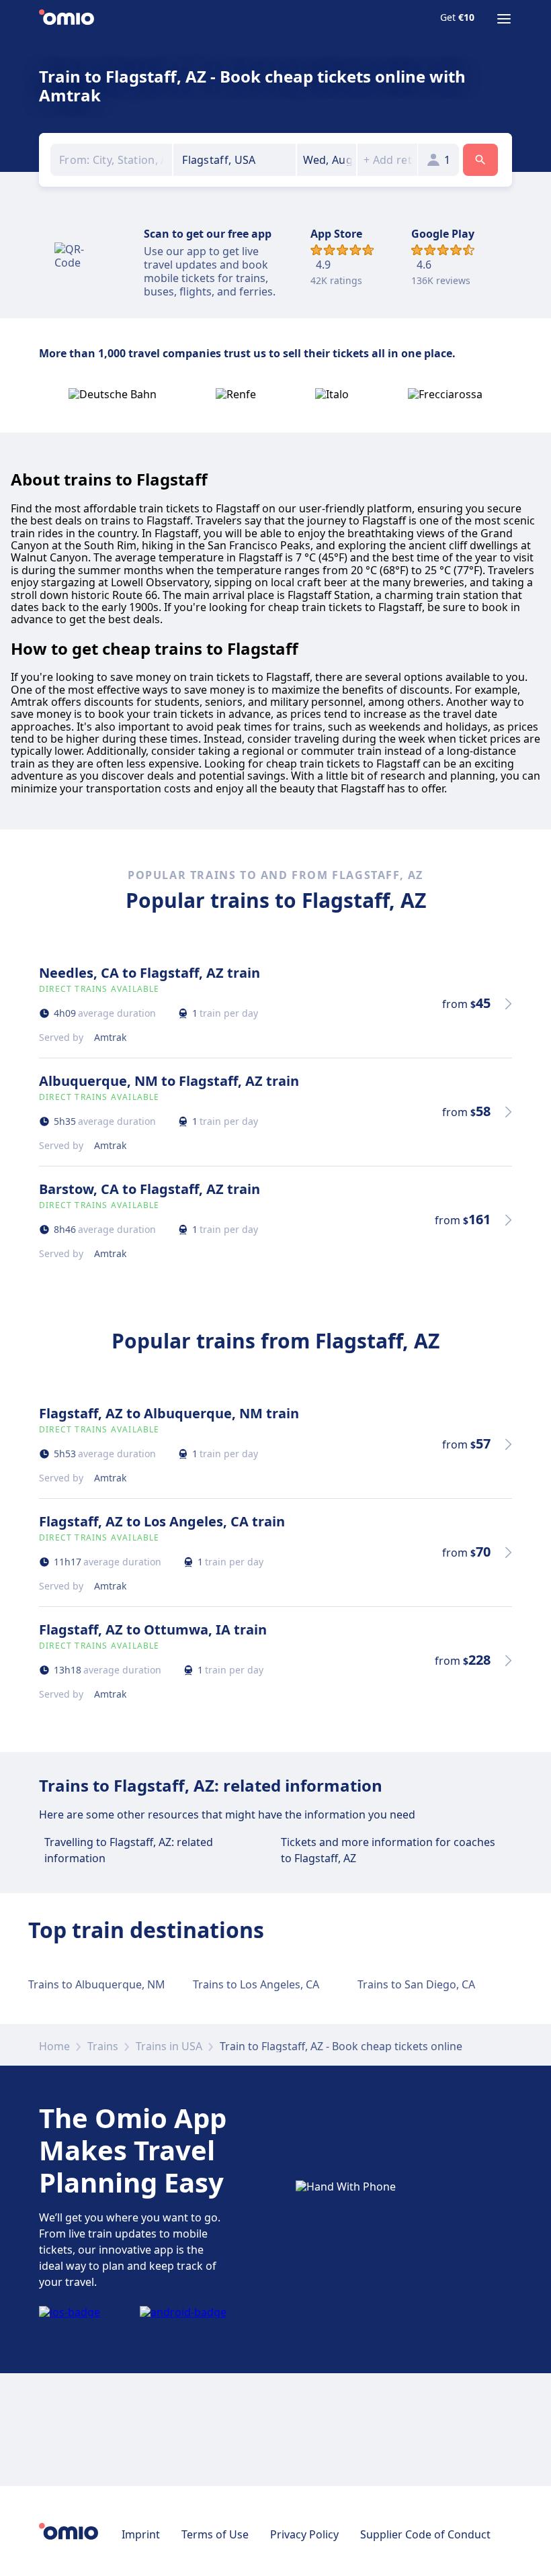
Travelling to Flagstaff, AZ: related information (129, 1850)
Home (54, 2046)
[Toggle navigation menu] (504, 19)
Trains (103, 2046)
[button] (327, 160)
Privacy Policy (304, 2534)
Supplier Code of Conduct (425, 2534)
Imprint (141, 2534)
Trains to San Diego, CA (416, 1984)
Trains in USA (169, 2046)
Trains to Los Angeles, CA (256, 1984)
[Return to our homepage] (67, 19)
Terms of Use (215, 2534)
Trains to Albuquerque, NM (97, 1984)
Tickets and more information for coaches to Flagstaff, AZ (388, 1850)
